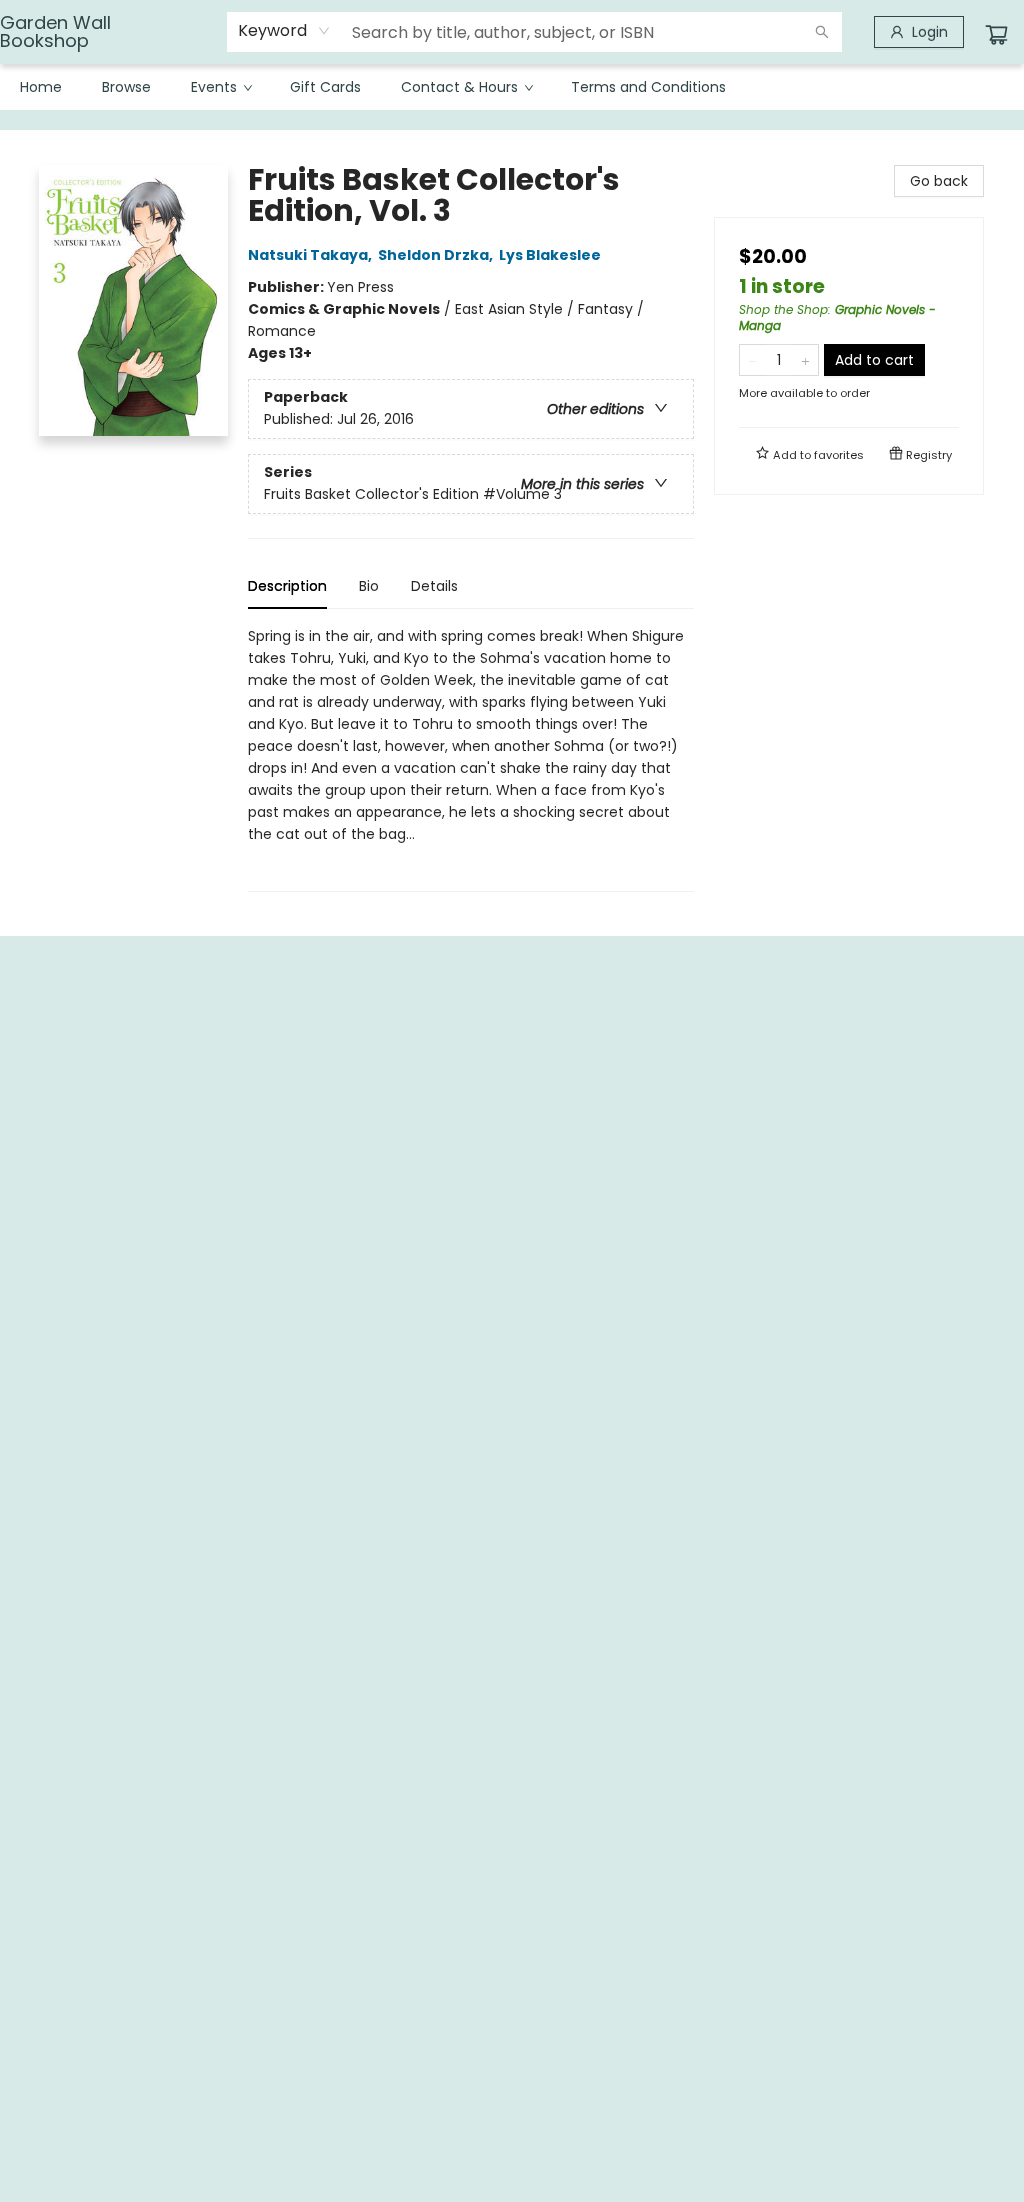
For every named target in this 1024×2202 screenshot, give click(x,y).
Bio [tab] (369, 586)
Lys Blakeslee (550, 255)
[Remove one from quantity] (752, 360)
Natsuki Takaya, (311, 255)
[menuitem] (41, 87)
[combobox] (284, 31)
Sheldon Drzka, (437, 255)
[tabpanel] (471, 758)
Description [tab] (287, 586)
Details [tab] (434, 586)
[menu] (512, 87)
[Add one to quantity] (805, 360)
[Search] (822, 32)
